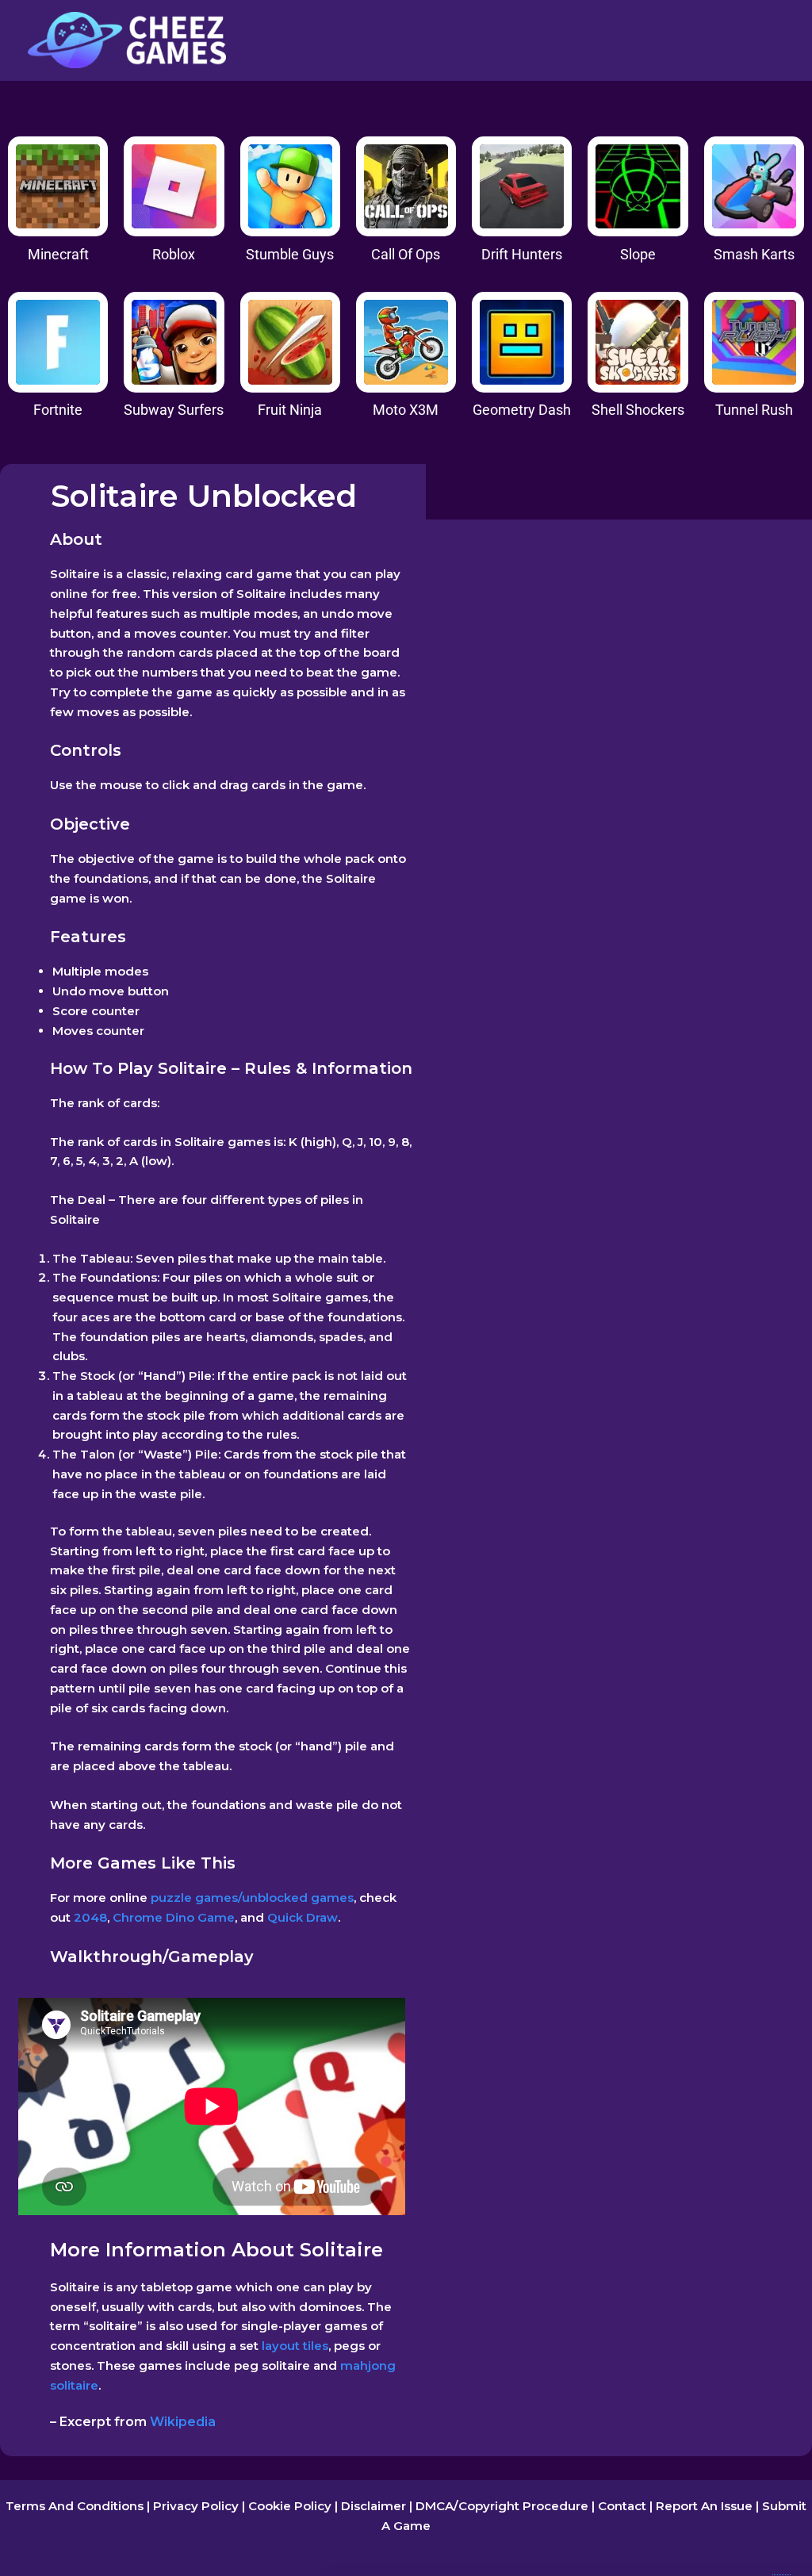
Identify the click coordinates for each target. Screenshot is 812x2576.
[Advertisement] (618, 641)
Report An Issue (704, 2506)
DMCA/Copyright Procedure (502, 2506)
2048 (90, 1917)
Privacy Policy (196, 2506)
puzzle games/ (195, 1897)
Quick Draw (303, 1917)
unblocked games (298, 1897)
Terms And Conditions (75, 2506)
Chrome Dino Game (174, 1917)
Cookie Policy (290, 2506)
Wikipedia (183, 2422)
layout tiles (295, 2346)
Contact (622, 2506)
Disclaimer (373, 2506)
